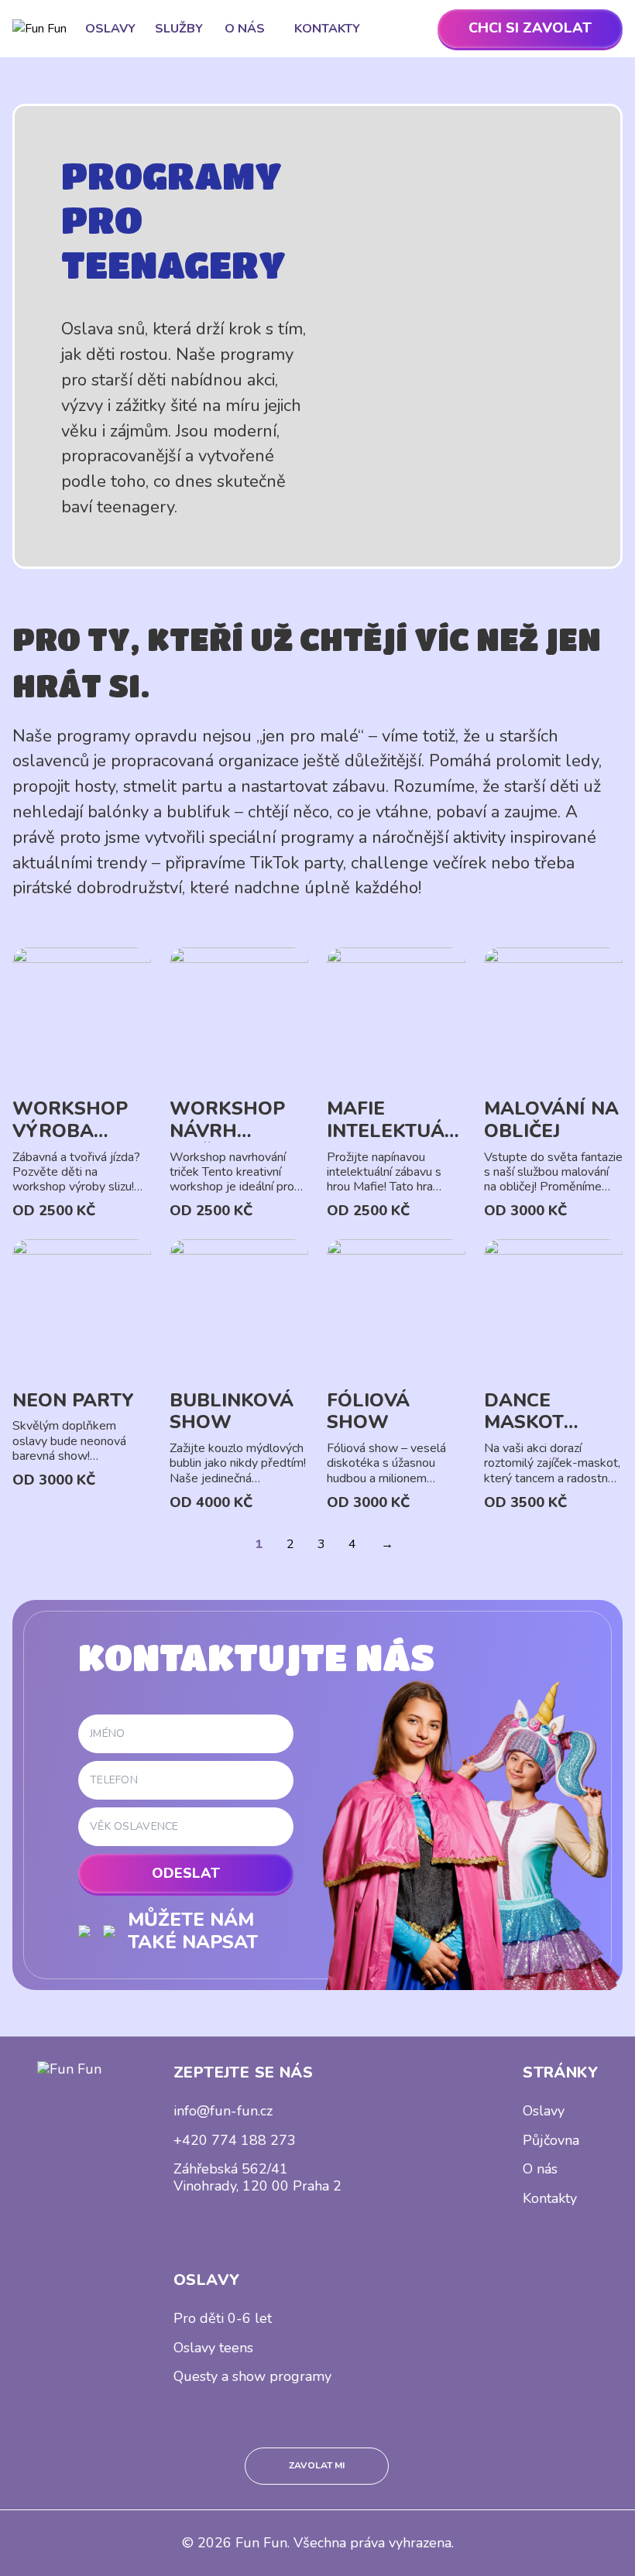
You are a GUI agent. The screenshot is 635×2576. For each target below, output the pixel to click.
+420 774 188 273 (235, 2140)
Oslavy (110, 29)
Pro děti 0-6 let (223, 2318)
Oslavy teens (213, 2348)
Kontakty (327, 29)
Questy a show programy (252, 2376)
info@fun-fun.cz (223, 2111)
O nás (245, 29)
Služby (179, 29)
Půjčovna (551, 2140)
